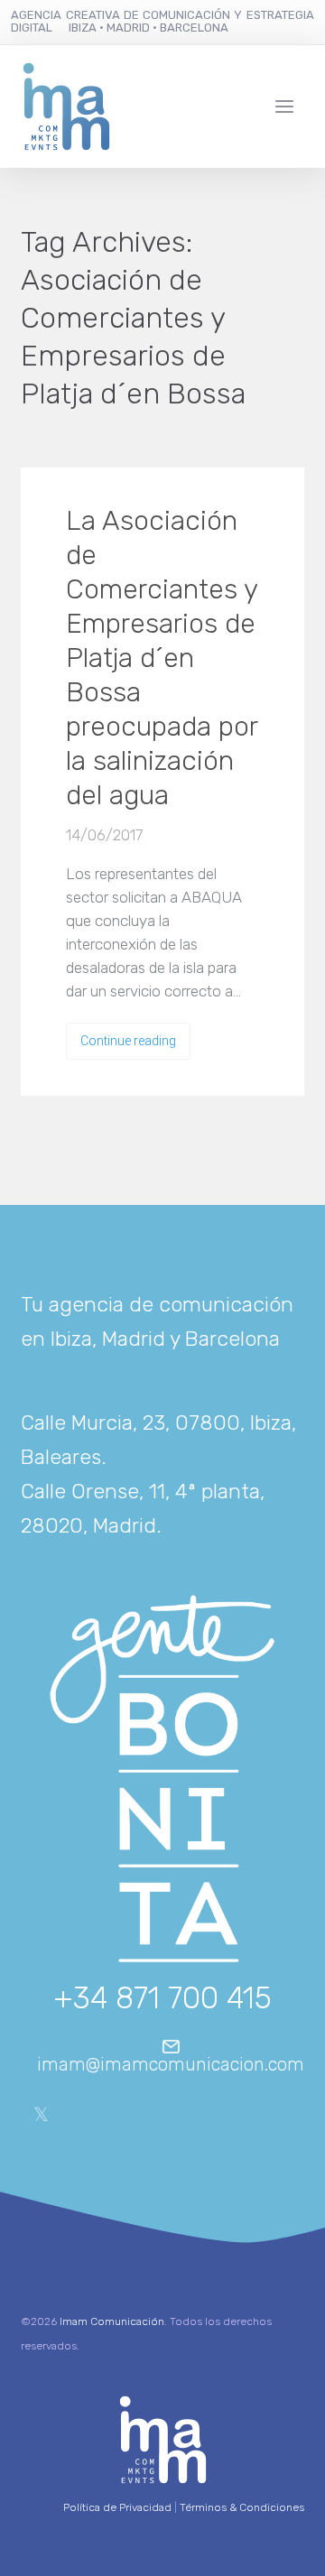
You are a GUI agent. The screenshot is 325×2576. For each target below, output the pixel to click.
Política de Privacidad (117, 2507)
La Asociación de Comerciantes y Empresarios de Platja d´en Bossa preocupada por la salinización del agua (162, 658)
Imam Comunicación (112, 2321)
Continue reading (128, 1041)
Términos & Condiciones (242, 2507)
